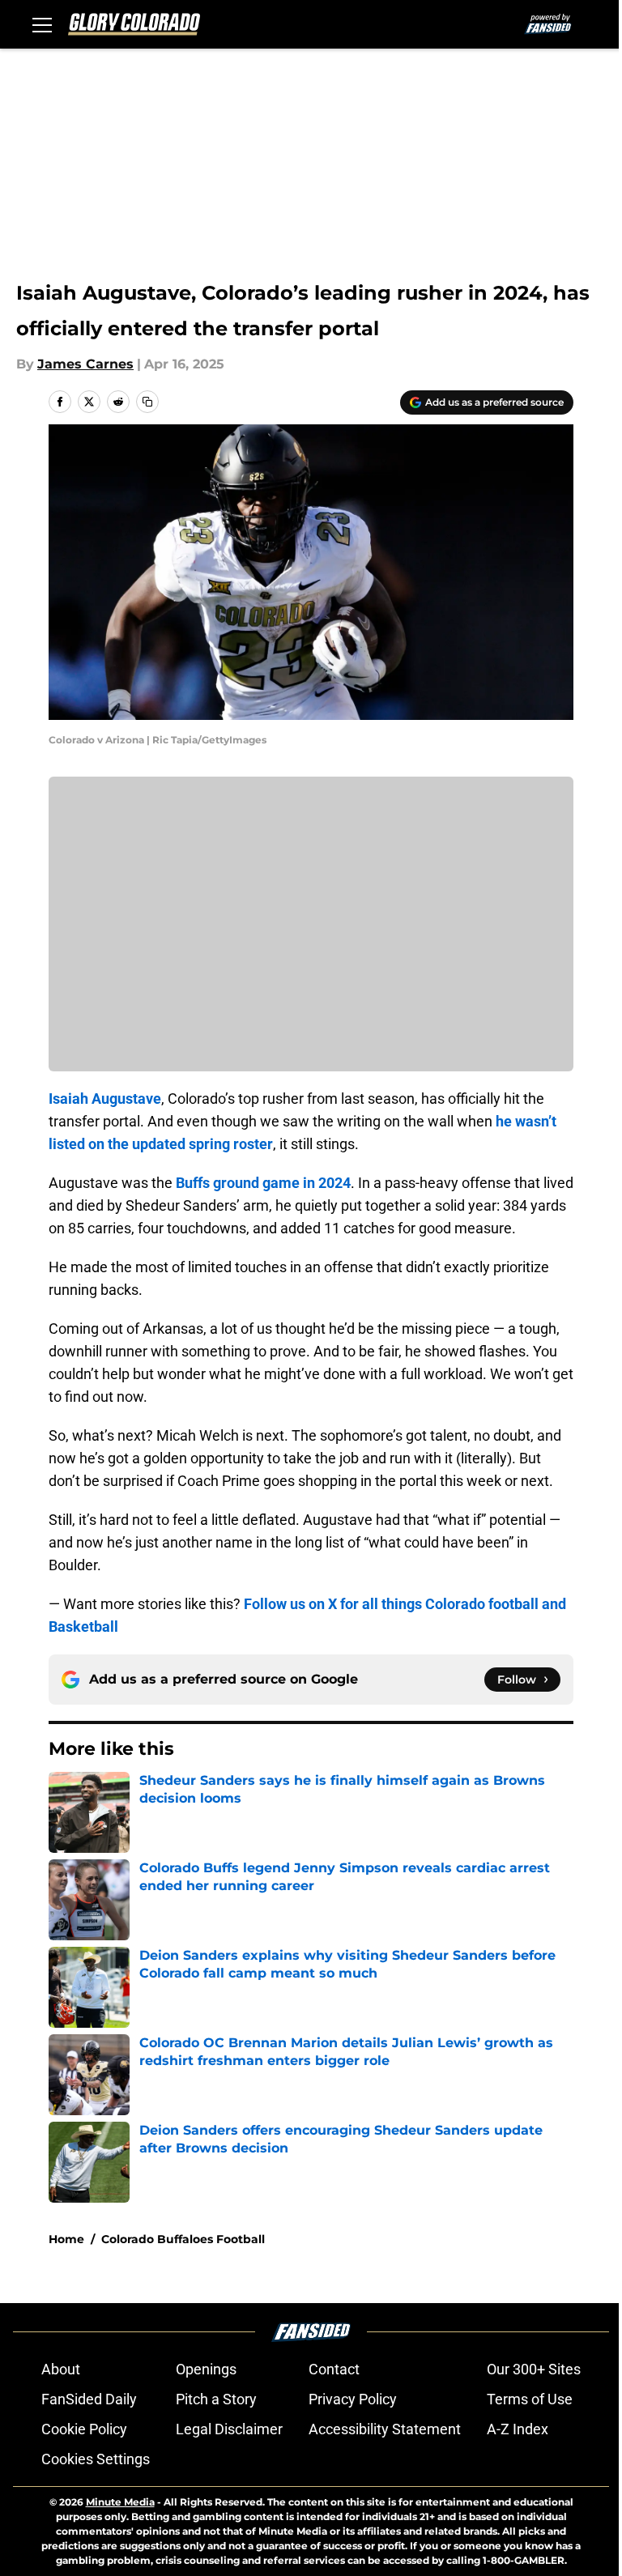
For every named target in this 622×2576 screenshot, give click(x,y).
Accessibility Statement (385, 2429)
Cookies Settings (96, 2459)
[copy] (147, 402)
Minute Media (120, 2502)
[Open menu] (42, 24)
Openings (206, 2369)
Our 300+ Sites (534, 2369)
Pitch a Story (216, 2399)
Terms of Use (530, 2399)
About (61, 2369)
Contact (334, 2369)
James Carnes (85, 364)
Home (66, 2239)
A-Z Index (518, 2429)
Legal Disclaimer (229, 2429)
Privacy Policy (353, 2399)
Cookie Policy (84, 2429)
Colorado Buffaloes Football (183, 2239)
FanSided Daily (89, 2399)
